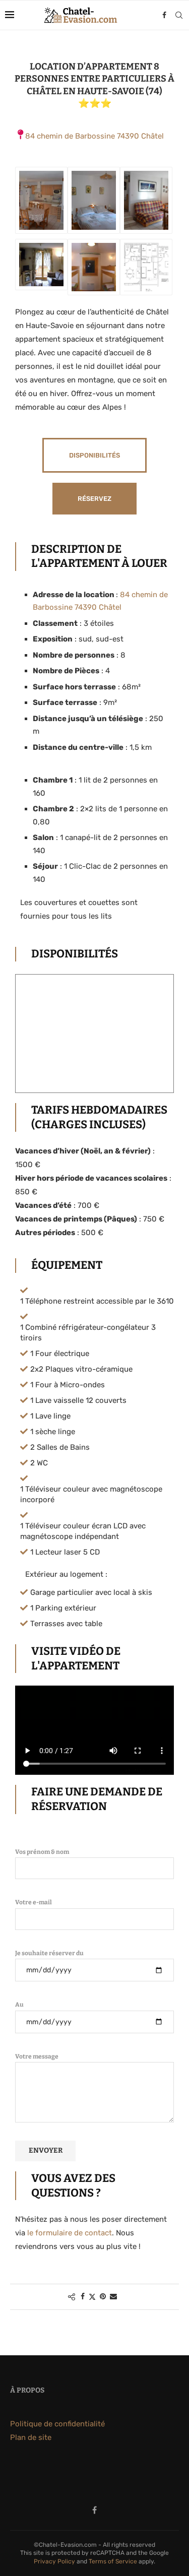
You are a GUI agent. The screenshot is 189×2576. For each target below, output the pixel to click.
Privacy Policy (54, 2561)
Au (19, 2005)
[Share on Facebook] (83, 2297)
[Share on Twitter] (92, 2297)
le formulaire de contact (70, 2233)
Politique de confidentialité (57, 2424)
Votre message (37, 2056)
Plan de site (31, 2437)
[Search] (179, 15)
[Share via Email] (113, 2297)
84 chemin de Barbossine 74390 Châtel (94, 136)
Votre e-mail (34, 1902)
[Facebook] (164, 15)
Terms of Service (113, 2561)
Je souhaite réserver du (49, 1953)
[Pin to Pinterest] (103, 2297)
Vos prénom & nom (42, 1852)
